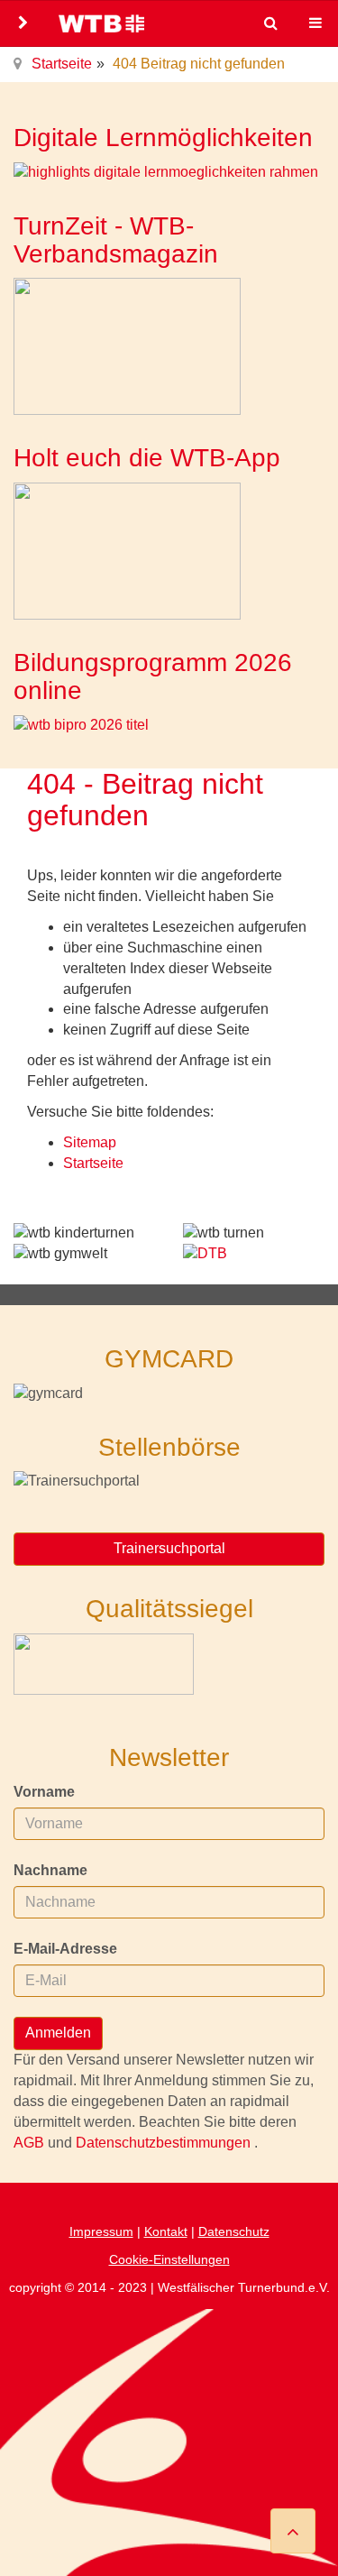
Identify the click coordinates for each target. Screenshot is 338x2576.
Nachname (50, 1870)
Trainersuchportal (169, 1548)
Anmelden (58, 2033)
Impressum (101, 2231)
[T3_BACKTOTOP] (293, 2531)
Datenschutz (234, 2231)
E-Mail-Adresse (65, 1949)
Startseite (62, 64)
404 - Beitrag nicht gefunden (145, 800)
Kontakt (166, 2231)
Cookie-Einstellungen (169, 2259)
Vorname (44, 1792)
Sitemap (90, 1142)
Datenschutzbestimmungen (165, 2143)
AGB (31, 2143)
